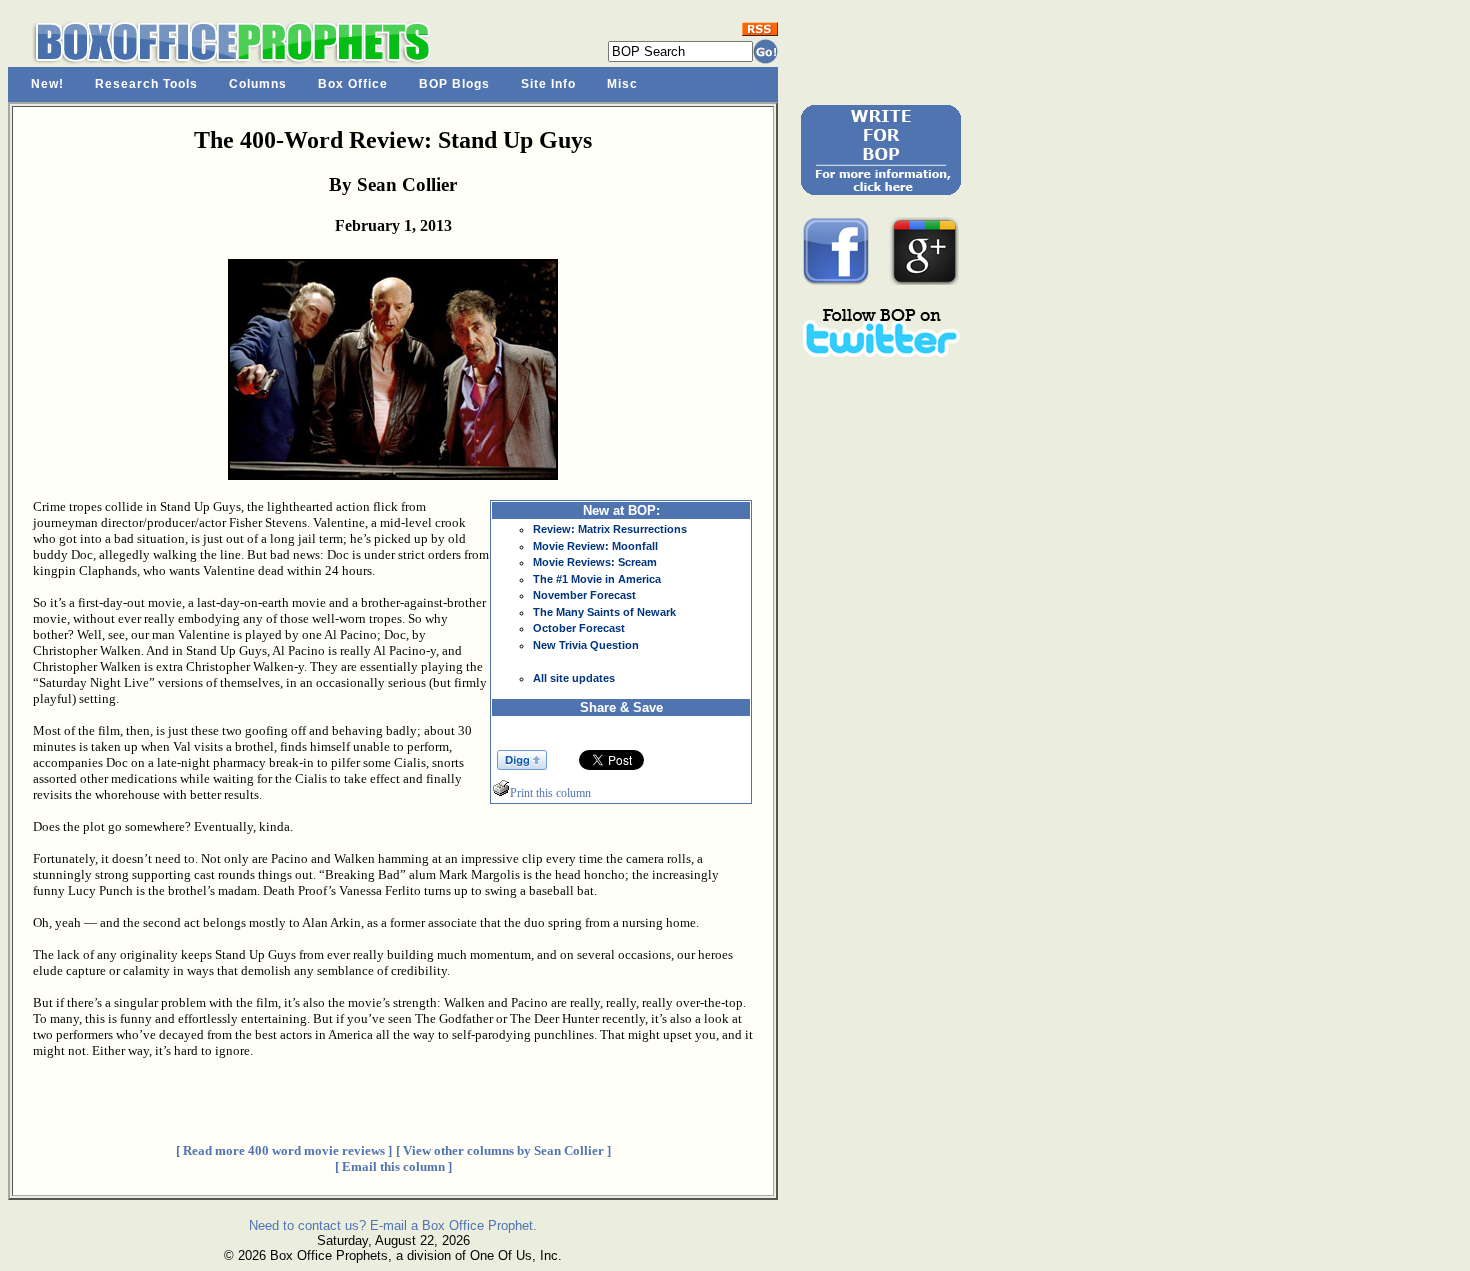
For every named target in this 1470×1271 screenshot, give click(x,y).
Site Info (548, 84)
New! (47, 84)
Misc (622, 84)
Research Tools (146, 84)
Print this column (550, 793)
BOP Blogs (454, 84)
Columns (258, 84)
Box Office (353, 84)
